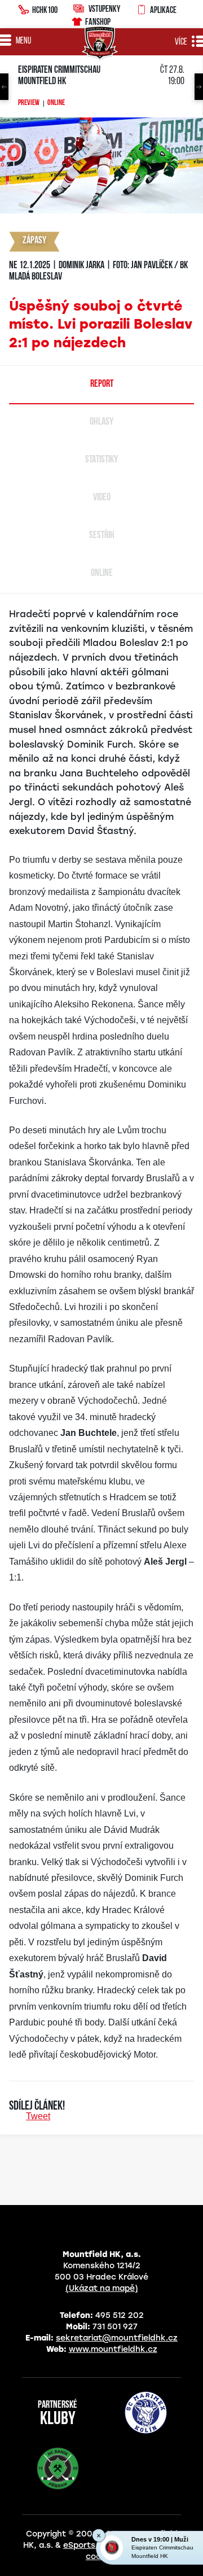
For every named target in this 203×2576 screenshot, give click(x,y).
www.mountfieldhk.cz (113, 2349)
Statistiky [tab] (101, 460)
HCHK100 (45, 10)
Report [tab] (102, 385)
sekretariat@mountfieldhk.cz (117, 2338)
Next (199, 87)
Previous (4, 87)
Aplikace (163, 10)
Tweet (38, 2116)
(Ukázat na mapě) (102, 2288)
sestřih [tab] (102, 536)
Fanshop (98, 21)
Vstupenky (104, 8)
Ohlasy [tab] (101, 422)
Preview (29, 103)
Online (56, 103)
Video (102, 498)
